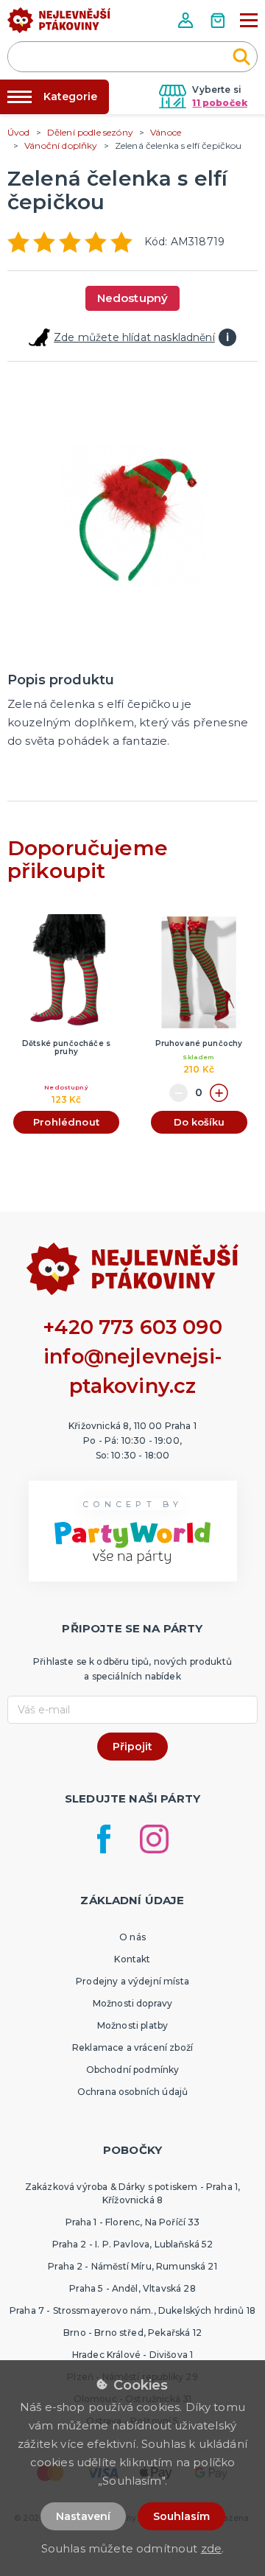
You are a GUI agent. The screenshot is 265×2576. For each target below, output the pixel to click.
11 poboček (220, 103)
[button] (187, 20)
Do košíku (199, 1122)
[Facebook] (104, 1839)
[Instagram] (154, 1839)
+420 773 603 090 (132, 1327)
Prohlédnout (66, 1122)
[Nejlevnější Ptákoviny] (59, 24)
